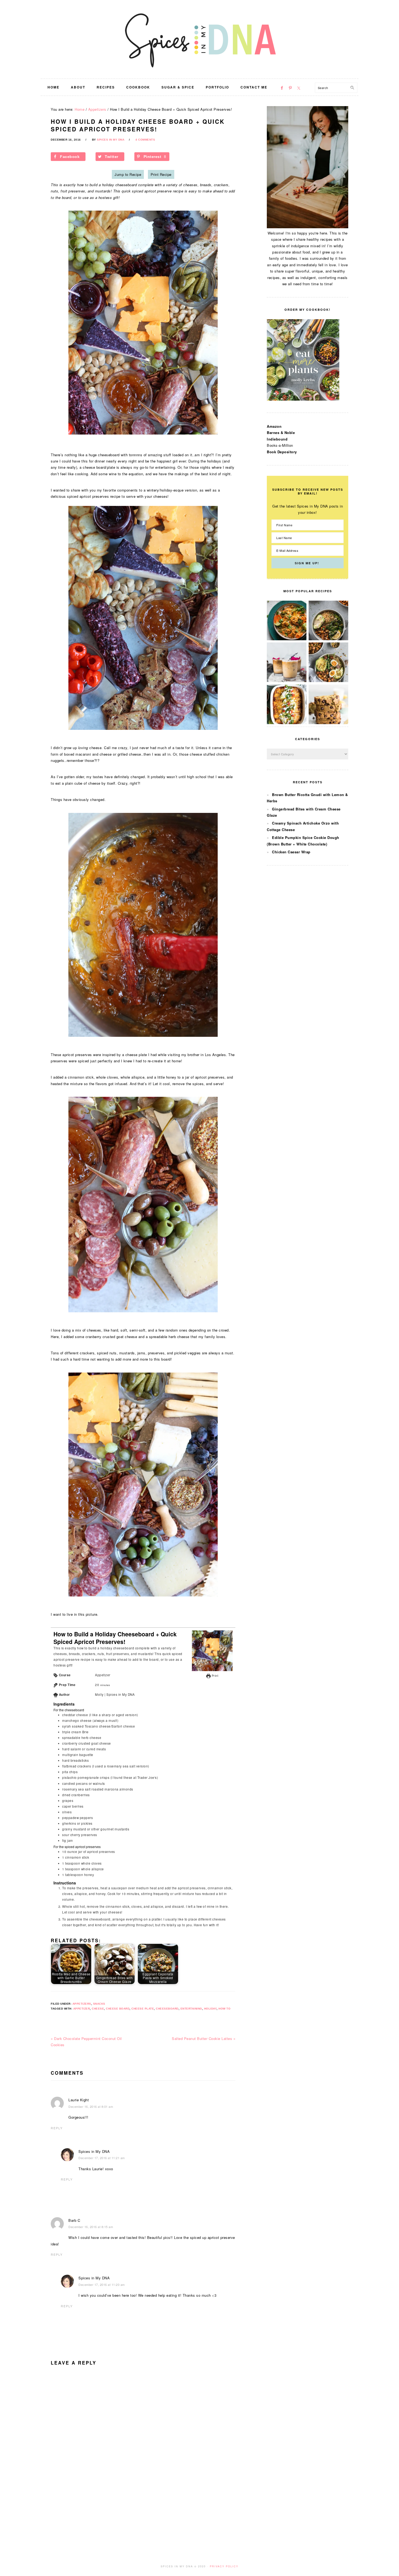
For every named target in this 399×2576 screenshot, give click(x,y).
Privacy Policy (224, 2566)
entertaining (191, 2009)
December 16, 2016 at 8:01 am (91, 2106)
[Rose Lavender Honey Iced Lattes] (287, 681)
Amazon (274, 426)
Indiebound (277, 439)
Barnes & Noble (281, 432)
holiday (210, 2009)
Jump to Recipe (128, 174)
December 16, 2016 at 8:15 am (91, 2227)
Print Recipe (161, 174)
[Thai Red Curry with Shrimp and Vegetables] (287, 639)
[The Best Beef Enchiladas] (287, 723)
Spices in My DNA (199, 39)
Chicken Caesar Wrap (291, 852)
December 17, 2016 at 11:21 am (102, 2158)
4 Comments (145, 140)
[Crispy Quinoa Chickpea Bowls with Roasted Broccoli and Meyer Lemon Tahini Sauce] (328, 639)
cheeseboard (167, 2009)
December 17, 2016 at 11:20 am (102, 2285)
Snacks (99, 2004)
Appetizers (82, 2004)
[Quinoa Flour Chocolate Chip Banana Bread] (328, 723)
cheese (98, 2009)
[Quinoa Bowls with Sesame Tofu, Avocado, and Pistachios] (328, 681)
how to (224, 2009)
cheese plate (143, 2009)
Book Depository (282, 452)
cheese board (118, 2009)
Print (214, 1676)
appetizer (82, 2009)
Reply (57, 2128)
